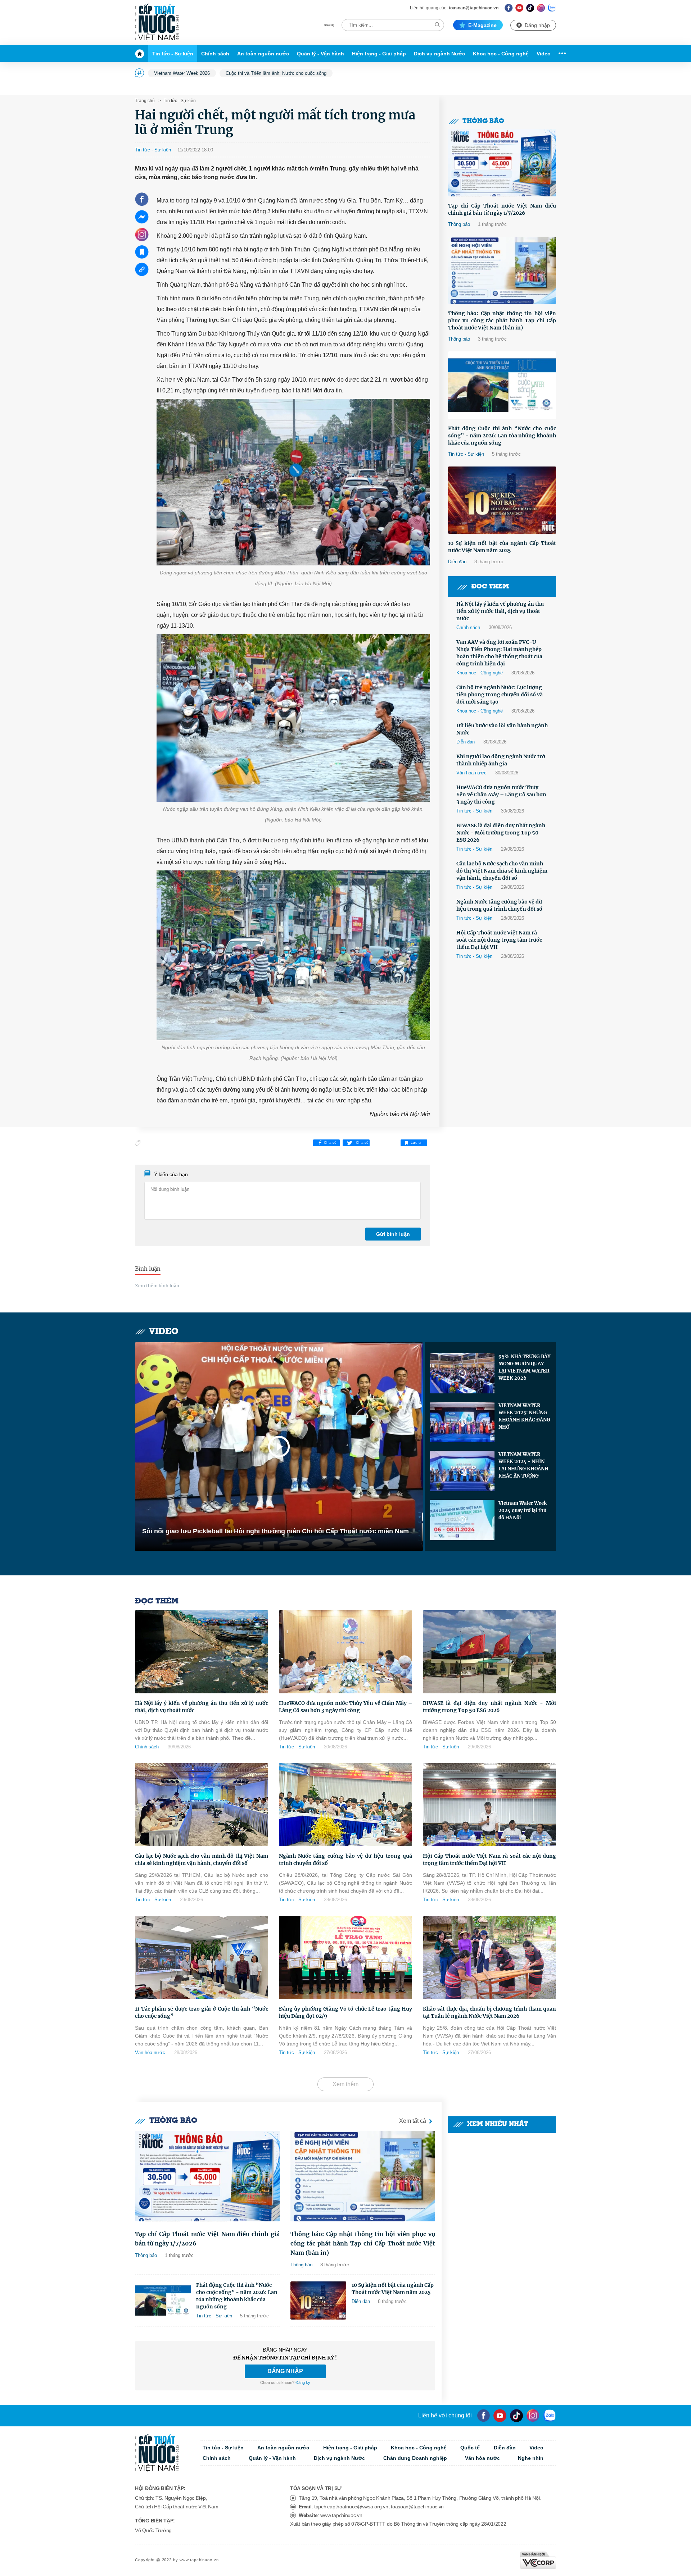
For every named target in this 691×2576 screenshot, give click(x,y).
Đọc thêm (490, 587)
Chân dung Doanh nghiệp (415, 2458)
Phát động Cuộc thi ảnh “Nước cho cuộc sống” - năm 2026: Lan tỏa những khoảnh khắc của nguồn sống (502, 436)
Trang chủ (145, 101)
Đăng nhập (537, 25)
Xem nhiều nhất (498, 2124)
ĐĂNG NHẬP (285, 2371)
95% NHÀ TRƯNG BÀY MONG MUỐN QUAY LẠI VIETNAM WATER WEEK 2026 (524, 1367)
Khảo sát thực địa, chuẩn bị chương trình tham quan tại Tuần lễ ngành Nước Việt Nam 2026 (489, 2012)
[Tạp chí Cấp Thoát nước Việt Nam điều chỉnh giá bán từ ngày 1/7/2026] (502, 163)
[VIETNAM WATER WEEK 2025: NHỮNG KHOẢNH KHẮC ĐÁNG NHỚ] (462, 1422)
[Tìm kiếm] (437, 25)
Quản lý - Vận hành (320, 54)
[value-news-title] (207, 2176)
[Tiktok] (516, 2416)
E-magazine (482, 25)
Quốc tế (470, 2448)
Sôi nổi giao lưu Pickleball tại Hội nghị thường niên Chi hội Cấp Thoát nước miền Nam (276, 1531)
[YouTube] (500, 2416)
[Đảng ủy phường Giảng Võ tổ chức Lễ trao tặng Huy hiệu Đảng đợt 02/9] (345, 1958)
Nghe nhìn (531, 2458)
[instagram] (533, 2416)
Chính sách (215, 54)
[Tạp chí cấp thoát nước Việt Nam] (157, 23)
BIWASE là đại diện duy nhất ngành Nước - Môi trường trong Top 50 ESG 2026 (501, 833)
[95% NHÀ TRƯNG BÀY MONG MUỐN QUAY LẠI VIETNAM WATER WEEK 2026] (462, 1373)
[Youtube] (520, 8)
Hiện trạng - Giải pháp (379, 54)
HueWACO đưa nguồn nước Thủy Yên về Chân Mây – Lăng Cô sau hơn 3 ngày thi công (501, 795)
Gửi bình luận (393, 1234)
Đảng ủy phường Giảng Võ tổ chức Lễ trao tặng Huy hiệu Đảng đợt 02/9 (345, 2012)
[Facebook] (509, 8)
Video (544, 54)
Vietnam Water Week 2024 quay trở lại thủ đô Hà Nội (523, 1510)
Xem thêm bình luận (157, 1286)
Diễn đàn (457, 562)
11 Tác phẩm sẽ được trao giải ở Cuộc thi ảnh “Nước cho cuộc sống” (202, 2012)
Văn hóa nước (471, 773)
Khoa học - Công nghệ (501, 54)
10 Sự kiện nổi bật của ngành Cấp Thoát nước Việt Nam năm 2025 (502, 547)
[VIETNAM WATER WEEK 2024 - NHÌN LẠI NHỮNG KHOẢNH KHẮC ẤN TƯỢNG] (462, 1471)
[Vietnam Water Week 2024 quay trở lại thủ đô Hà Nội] (462, 1520)
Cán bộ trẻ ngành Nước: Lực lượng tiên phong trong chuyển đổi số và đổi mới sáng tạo (500, 695)
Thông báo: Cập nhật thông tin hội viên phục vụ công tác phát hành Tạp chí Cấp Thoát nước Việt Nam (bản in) (502, 320)
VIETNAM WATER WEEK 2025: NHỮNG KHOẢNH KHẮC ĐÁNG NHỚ (524, 1416)
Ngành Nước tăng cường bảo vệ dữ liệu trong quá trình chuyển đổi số (499, 905)
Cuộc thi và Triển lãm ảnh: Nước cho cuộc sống (276, 73)
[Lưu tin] (142, 252)
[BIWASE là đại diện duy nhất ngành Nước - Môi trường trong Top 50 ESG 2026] (489, 1652)
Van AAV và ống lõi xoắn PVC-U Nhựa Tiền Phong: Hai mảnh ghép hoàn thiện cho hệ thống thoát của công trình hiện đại (499, 653)
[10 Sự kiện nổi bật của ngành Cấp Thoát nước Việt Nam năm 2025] (502, 500)
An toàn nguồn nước (263, 54)
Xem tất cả (413, 2121)
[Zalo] (552, 8)
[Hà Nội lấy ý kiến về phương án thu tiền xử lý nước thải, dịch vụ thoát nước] (202, 1652)
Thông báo (483, 121)
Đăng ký (303, 2382)
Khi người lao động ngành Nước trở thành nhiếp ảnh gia (501, 760)
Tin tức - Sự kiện (173, 54)
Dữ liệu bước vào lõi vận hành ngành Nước (502, 729)
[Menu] (560, 54)
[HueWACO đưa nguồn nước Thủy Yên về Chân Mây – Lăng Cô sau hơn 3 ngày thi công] (345, 1652)
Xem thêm (345, 2084)
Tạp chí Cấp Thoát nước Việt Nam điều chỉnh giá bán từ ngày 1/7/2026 (502, 209)
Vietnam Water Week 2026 (182, 73)
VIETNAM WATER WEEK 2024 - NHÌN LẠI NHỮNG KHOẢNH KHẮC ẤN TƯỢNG (523, 1465)
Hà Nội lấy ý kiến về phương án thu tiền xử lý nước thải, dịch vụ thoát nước (500, 611)
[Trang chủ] (142, 54)
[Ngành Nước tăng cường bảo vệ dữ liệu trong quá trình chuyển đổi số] (345, 1805)
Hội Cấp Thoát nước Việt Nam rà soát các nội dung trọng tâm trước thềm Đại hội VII (499, 940)
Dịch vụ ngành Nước (439, 54)
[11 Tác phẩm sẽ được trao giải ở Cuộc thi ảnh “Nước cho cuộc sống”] (202, 1958)
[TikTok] (530, 8)
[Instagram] (541, 8)
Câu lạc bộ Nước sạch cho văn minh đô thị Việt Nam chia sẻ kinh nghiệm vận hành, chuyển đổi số (502, 871)
